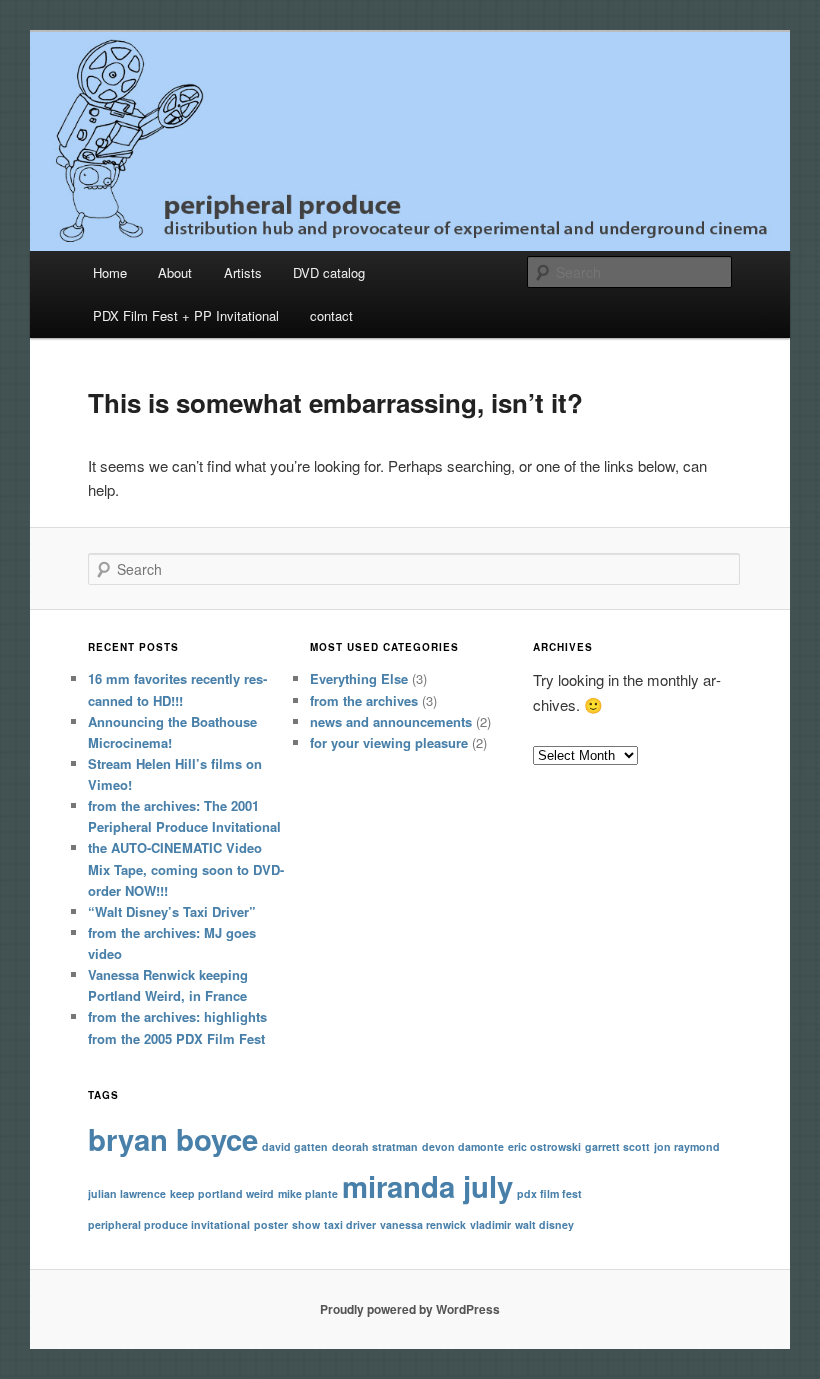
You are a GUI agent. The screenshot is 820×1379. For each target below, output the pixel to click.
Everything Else (359, 678)
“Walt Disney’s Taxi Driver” (172, 911)
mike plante (308, 1193)
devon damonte (463, 1146)
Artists (243, 272)
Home (110, 272)
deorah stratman (375, 1146)
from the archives (364, 700)
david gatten (295, 1146)
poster (271, 1224)
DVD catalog (329, 272)
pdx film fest (549, 1193)
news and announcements (391, 721)
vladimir (490, 1224)
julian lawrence (127, 1193)
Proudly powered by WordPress (410, 1309)
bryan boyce (173, 1139)
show (306, 1224)
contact (331, 315)
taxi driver (350, 1224)
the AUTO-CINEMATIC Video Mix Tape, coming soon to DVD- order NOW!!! (186, 868)
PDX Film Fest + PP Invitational (186, 315)
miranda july (427, 1186)
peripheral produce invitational (169, 1224)
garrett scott (617, 1146)
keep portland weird (222, 1193)
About (175, 272)
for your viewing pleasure (389, 742)
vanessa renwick (423, 1224)
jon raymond (687, 1146)
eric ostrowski (544, 1146)
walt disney (544, 1224)
